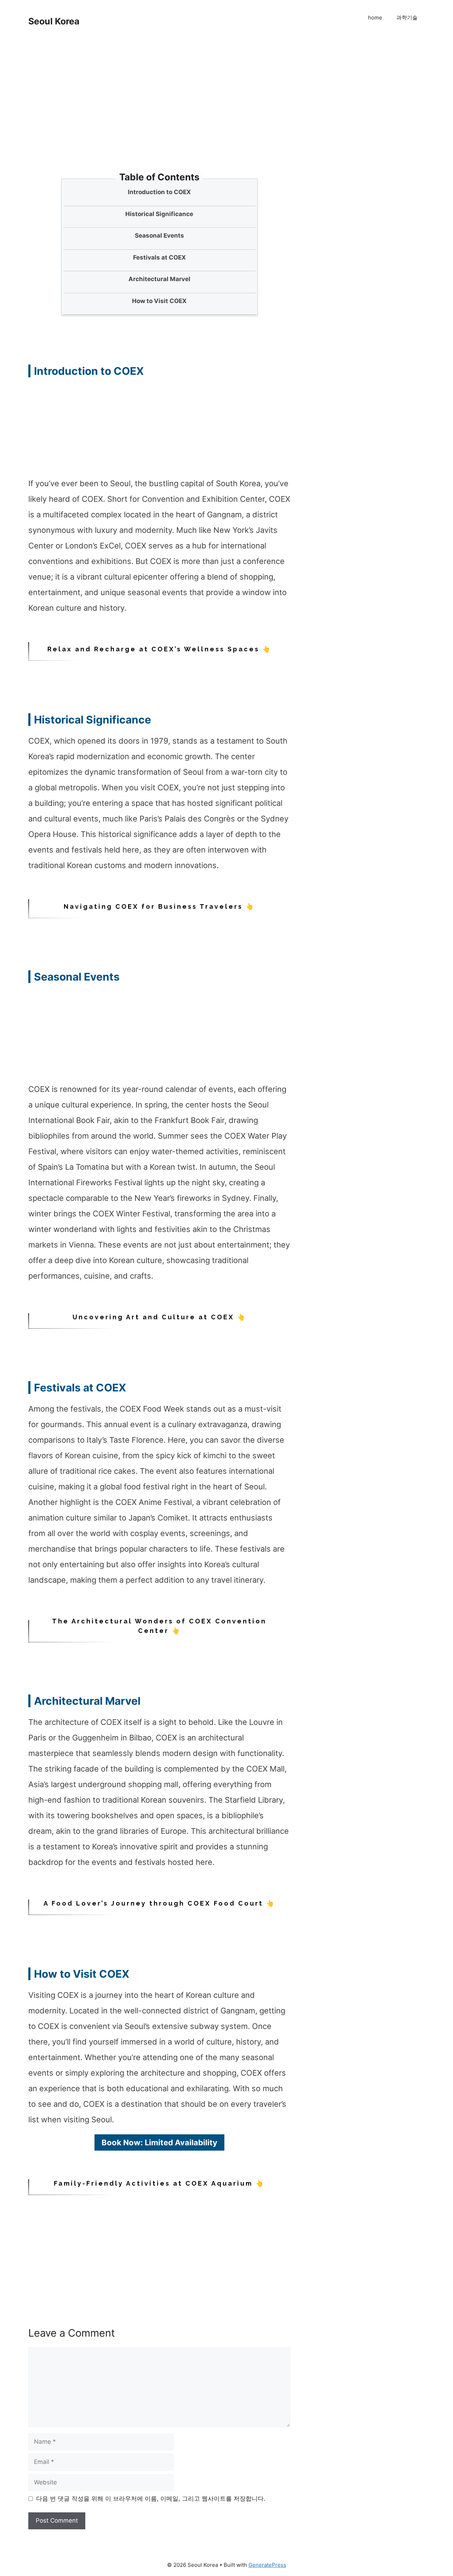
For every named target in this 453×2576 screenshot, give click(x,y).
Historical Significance (159, 214)
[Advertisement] (161, 120)
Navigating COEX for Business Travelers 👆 (159, 906)
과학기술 (407, 18)
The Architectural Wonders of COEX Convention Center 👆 (159, 1626)
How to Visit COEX (159, 301)
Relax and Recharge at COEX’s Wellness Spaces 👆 (159, 649)
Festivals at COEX (159, 257)
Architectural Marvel (159, 279)
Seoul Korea (54, 21)
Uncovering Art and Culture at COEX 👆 (159, 1317)
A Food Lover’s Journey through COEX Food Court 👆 (159, 1903)
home (375, 18)
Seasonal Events (159, 235)
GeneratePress (267, 2565)
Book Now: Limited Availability (159, 2142)
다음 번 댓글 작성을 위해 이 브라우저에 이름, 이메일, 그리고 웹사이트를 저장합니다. (151, 2499)
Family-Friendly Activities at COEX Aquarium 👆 (159, 2183)
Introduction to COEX (159, 192)
